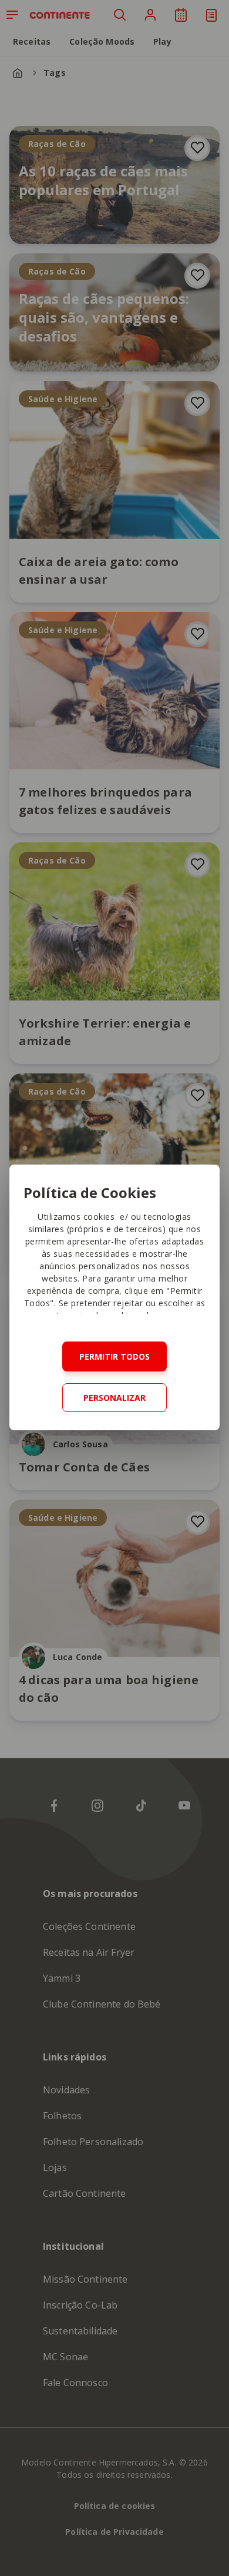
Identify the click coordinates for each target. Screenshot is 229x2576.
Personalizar (114, 1398)
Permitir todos (114, 1356)
